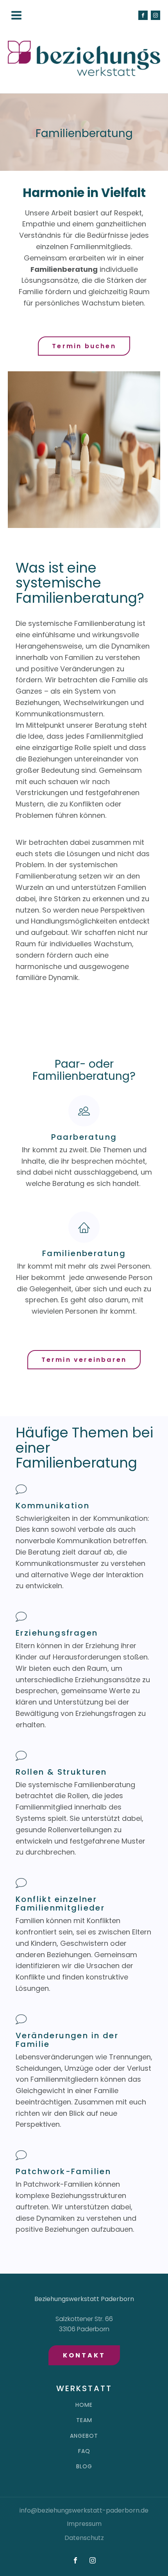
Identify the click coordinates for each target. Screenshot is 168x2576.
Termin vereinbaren (84, 1360)
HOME (84, 2405)
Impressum (84, 2524)
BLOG (84, 2467)
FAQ (84, 2451)
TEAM (84, 2420)
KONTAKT (84, 2355)
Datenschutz (84, 2538)
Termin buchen (84, 346)
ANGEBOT (84, 2436)
